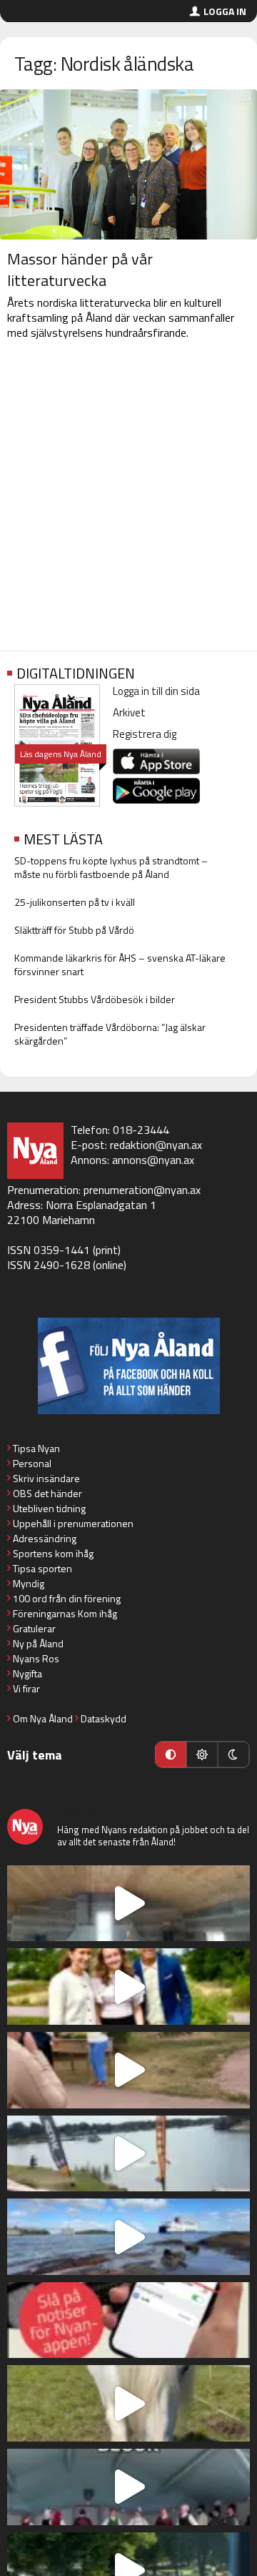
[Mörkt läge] (233, 1755)
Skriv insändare (46, 1478)
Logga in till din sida (156, 691)
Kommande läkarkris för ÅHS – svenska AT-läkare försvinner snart (120, 964)
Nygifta (27, 1673)
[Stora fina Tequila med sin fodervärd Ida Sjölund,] (128, 2403)
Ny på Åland (38, 1643)
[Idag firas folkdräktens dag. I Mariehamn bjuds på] (128, 2487)
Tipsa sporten (42, 1568)
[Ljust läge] (202, 1755)
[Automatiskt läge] (171, 1755)
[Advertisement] (128, 498)
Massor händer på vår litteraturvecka (80, 270)
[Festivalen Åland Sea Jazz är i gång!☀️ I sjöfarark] (128, 1904)
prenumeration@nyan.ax (142, 1190)
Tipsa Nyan (36, 1448)
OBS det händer (47, 1493)
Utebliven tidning (49, 1508)
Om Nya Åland (43, 1718)
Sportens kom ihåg (53, 1553)
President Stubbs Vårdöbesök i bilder (95, 999)
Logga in (225, 11)
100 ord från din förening (67, 1598)
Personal (32, 1463)
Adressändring (45, 1538)
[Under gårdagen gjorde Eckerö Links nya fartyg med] (128, 2237)
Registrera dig (145, 734)
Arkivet (129, 712)
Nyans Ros (36, 1658)
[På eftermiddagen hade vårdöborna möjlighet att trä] (128, 1987)
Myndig (29, 1583)
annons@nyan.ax (153, 1160)
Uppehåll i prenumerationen (73, 1523)
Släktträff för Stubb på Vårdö (74, 930)
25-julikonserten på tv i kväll (75, 902)
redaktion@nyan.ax (156, 1145)
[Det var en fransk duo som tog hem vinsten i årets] (128, 2154)
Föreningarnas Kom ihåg (65, 1613)
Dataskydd (104, 1718)
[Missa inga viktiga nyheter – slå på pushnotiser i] (128, 2320)
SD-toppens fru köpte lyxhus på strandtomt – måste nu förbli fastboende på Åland (111, 867)
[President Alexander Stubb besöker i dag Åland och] (128, 2070)
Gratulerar (34, 1628)
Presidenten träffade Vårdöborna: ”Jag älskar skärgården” (110, 1034)
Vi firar (26, 1688)
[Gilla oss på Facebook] (128, 1366)
